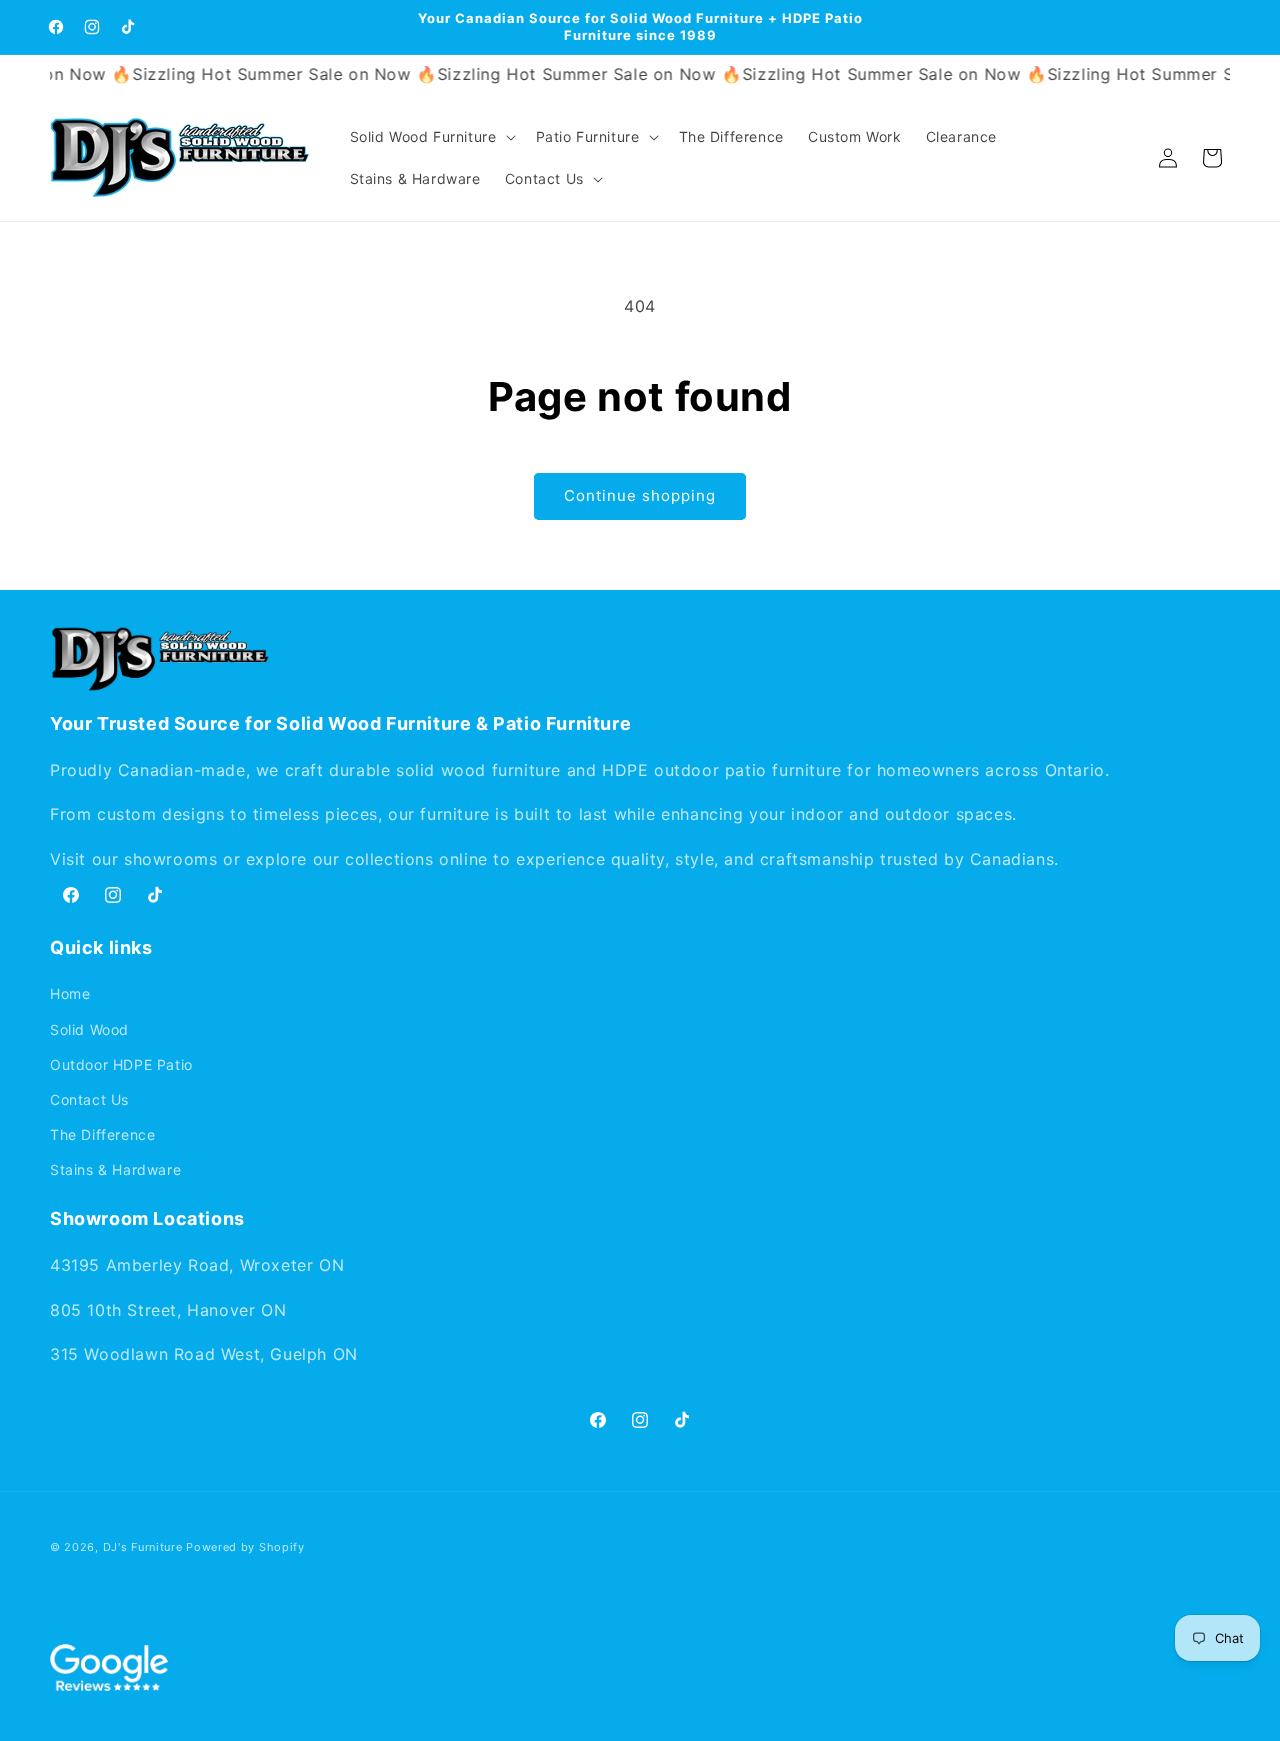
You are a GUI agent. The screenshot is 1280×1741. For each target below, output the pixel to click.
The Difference (102, 1134)
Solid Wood (89, 1029)
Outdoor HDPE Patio (121, 1064)
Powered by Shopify (245, 1547)
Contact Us (89, 1099)
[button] (431, 137)
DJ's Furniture (143, 1547)
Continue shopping (640, 495)
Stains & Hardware (115, 1169)
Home (70, 993)
